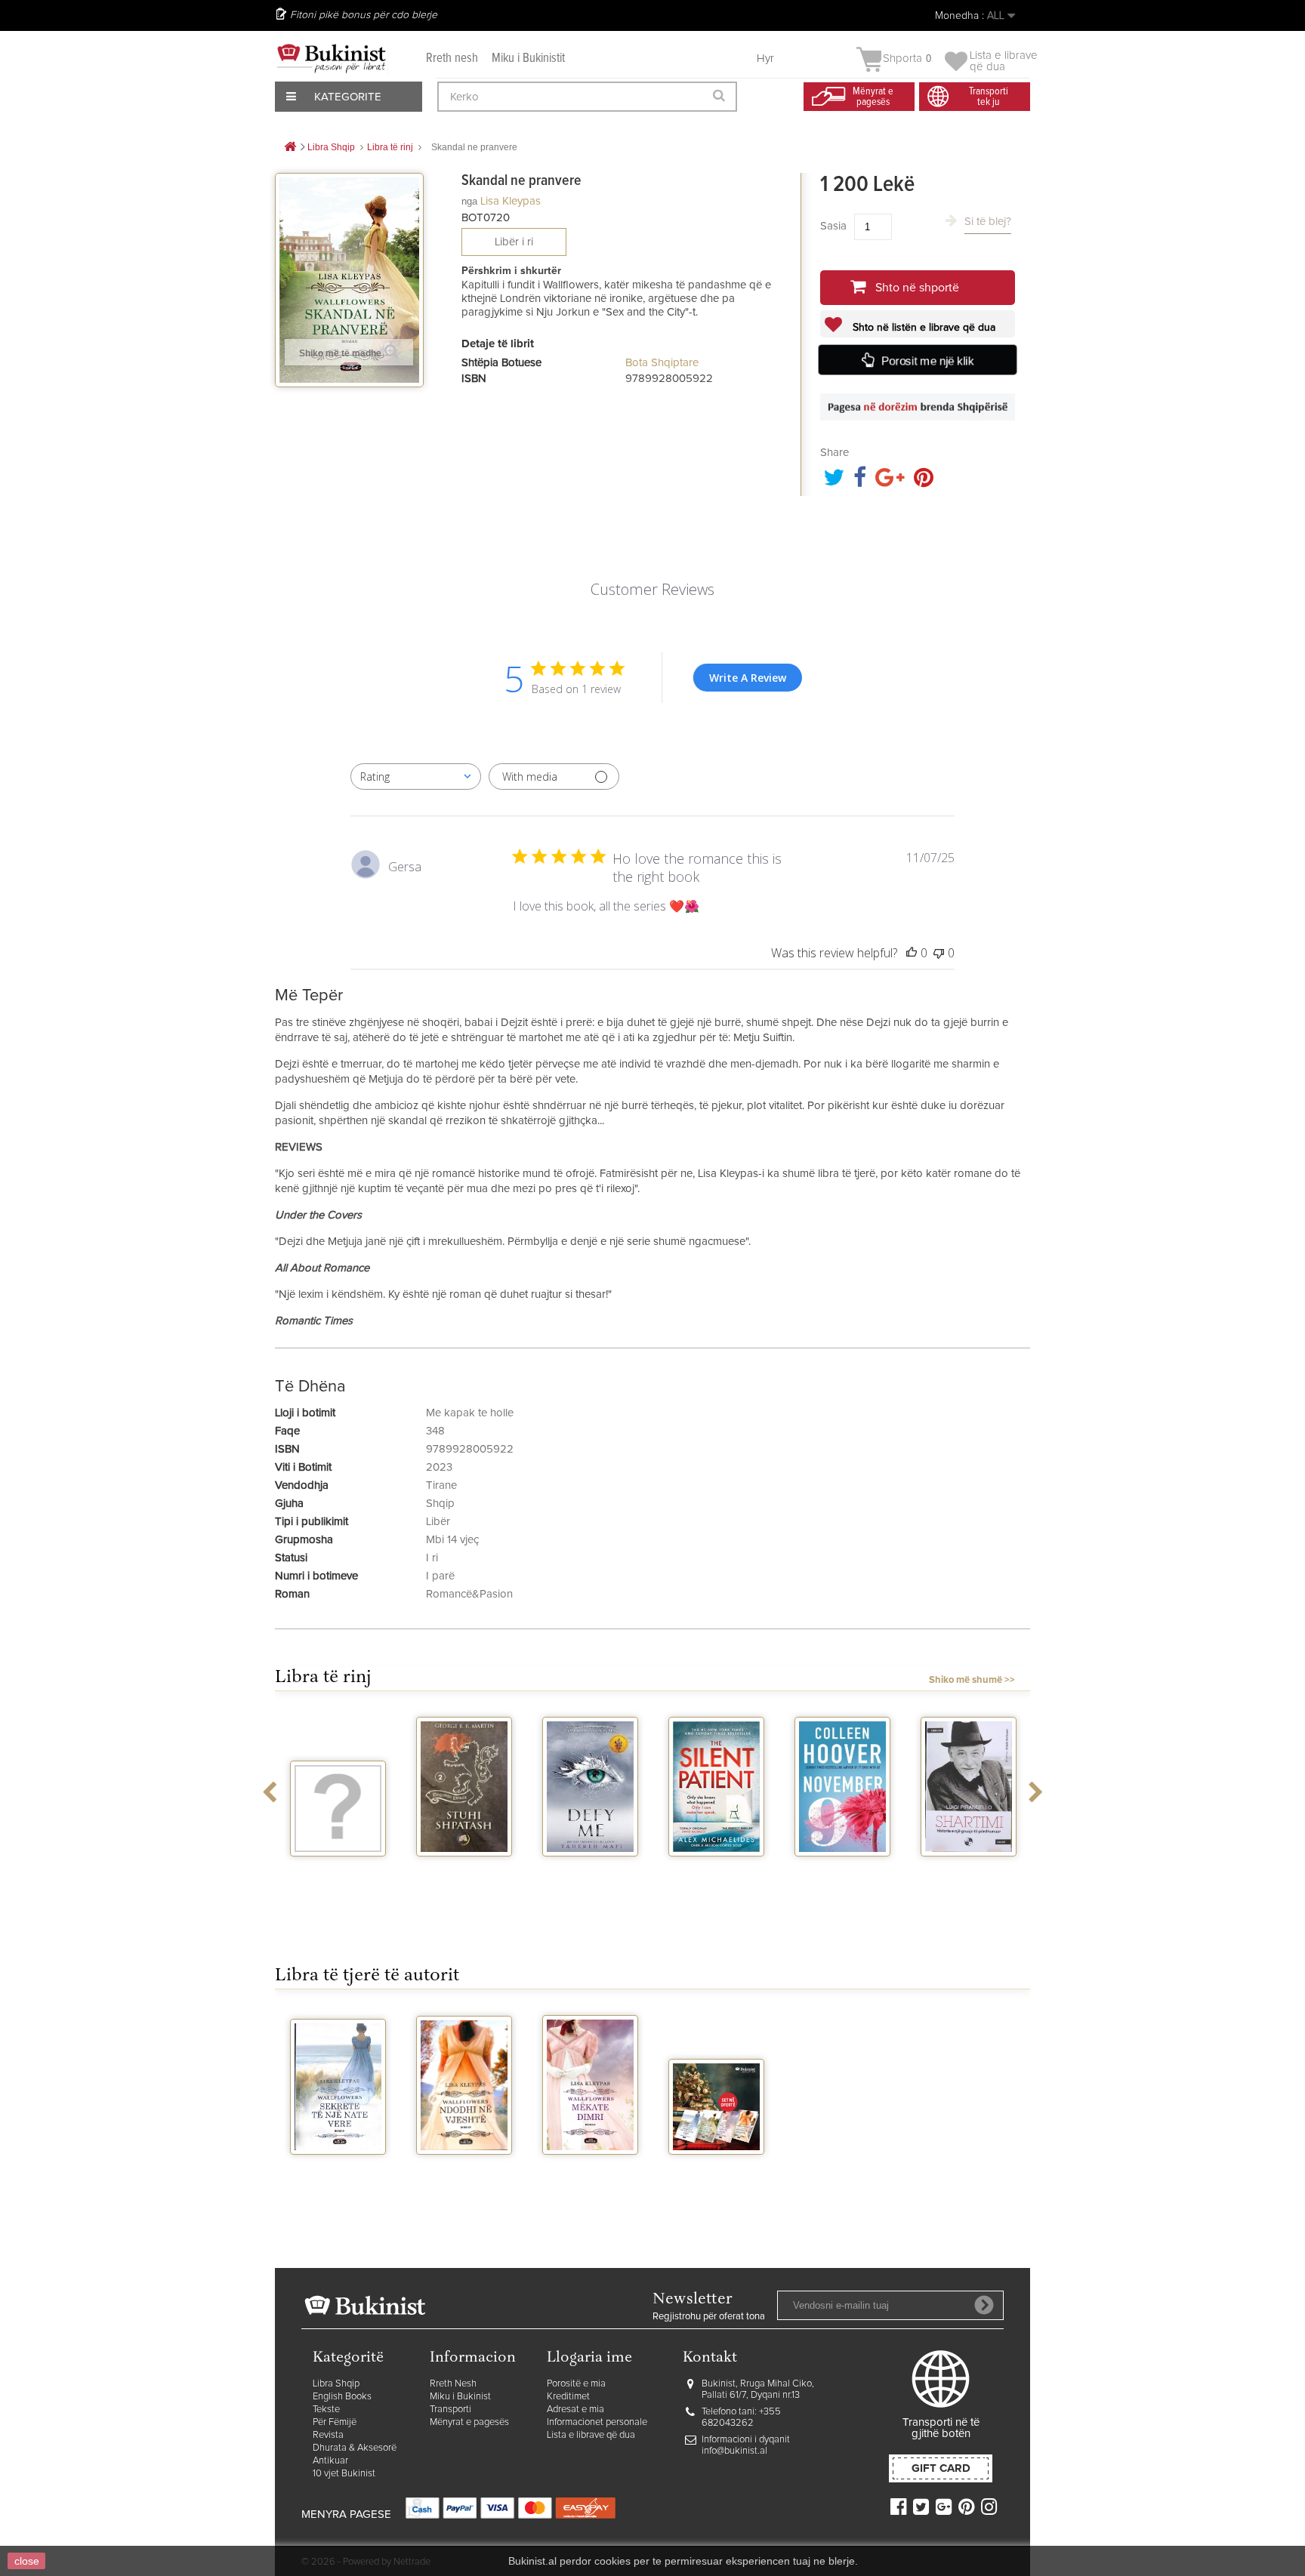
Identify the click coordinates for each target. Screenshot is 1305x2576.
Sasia (833, 226)
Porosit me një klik (928, 361)
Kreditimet (568, 2397)
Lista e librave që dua (591, 2435)
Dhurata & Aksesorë (355, 2448)
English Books (342, 2397)
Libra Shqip (336, 2384)
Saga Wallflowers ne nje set (716, 2174)
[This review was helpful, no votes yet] (912, 953)
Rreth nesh (452, 59)
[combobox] (416, 776)
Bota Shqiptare (662, 363)
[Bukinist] (332, 58)
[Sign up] (984, 2305)
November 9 (843, 1870)
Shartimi (969, 1870)
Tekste (326, 2410)
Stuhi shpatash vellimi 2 (464, 1876)
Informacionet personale (597, 2422)
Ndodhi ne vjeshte (464, 2174)
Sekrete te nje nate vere (338, 2174)
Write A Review (748, 678)
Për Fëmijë (335, 2422)
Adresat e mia (575, 2410)
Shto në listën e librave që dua (922, 328)
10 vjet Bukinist (344, 2474)
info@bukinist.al (734, 2451)
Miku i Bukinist (460, 2397)
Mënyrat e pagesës (469, 2422)
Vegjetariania (338, 1870)
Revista (328, 2435)
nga (469, 201)
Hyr (765, 59)
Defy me (590, 1870)
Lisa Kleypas (511, 201)
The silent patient (716, 1876)
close (27, 2561)
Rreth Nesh (453, 2384)
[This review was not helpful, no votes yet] (939, 953)
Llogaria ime (589, 2358)
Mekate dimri (590, 2168)
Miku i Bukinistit (528, 59)
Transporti (450, 2410)
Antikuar (330, 2461)
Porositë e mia (576, 2384)
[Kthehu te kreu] (290, 148)
